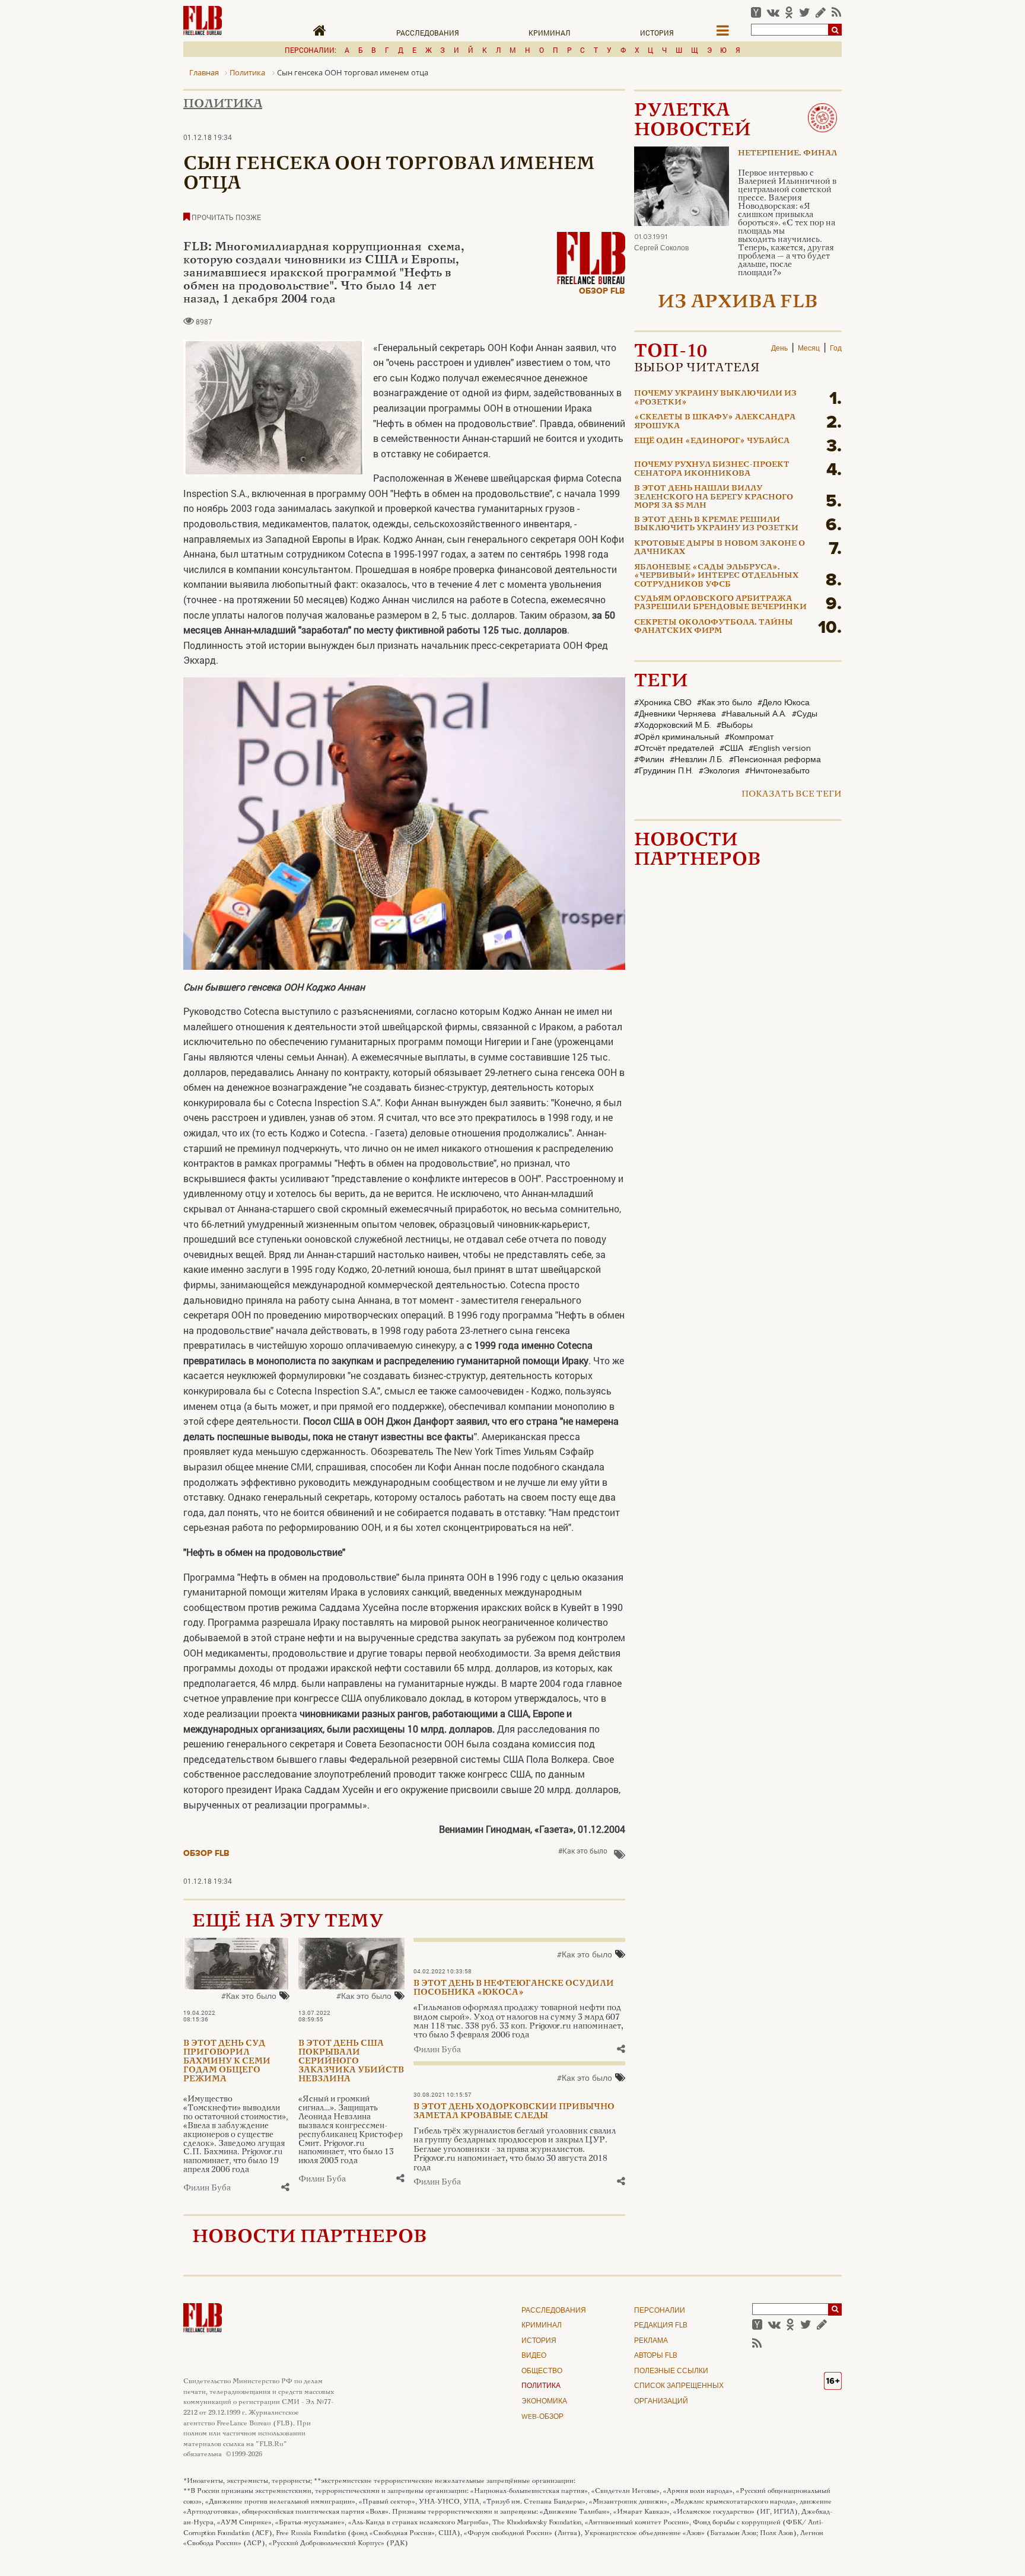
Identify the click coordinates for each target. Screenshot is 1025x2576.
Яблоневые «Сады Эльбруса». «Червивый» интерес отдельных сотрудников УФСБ (716, 576)
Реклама (651, 2341)
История (657, 33)
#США (731, 749)
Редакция (661, 2326)
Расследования (428, 33)
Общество (542, 2371)
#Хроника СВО (663, 703)
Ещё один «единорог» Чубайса (712, 441)
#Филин (649, 760)
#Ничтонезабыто (777, 771)
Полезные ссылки (671, 2371)
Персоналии (660, 2311)
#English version (780, 749)
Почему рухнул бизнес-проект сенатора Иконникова (712, 469)
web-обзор (542, 2417)
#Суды (805, 714)
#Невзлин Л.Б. (697, 760)
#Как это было (583, 1851)
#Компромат (749, 737)
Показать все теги (792, 795)
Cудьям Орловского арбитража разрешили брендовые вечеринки (720, 603)
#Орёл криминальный (677, 737)
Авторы (656, 2356)
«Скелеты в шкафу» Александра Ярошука (715, 422)
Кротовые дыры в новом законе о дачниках (720, 548)
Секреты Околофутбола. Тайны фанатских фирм (714, 627)
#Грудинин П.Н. (664, 771)
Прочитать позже (225, 217)
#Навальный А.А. (754, 714)
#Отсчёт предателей (674, 749)
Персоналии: (311, 50)
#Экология (719, 771)
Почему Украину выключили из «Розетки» (715, 398)
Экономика (544, 2402)
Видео (534, 2356)
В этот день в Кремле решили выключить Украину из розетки (716, 524)
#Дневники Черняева (675, 714)
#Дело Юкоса (784, 703)
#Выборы (735, 725)
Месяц (809, 349)
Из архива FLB (738, 303)
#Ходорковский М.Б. (673, 725)
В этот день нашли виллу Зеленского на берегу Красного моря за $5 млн (714, 497)
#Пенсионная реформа (775, 760)
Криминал (550, 33)
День (779, 349)
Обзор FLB (602, 291)
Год (836, 349)
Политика (223, 104)
